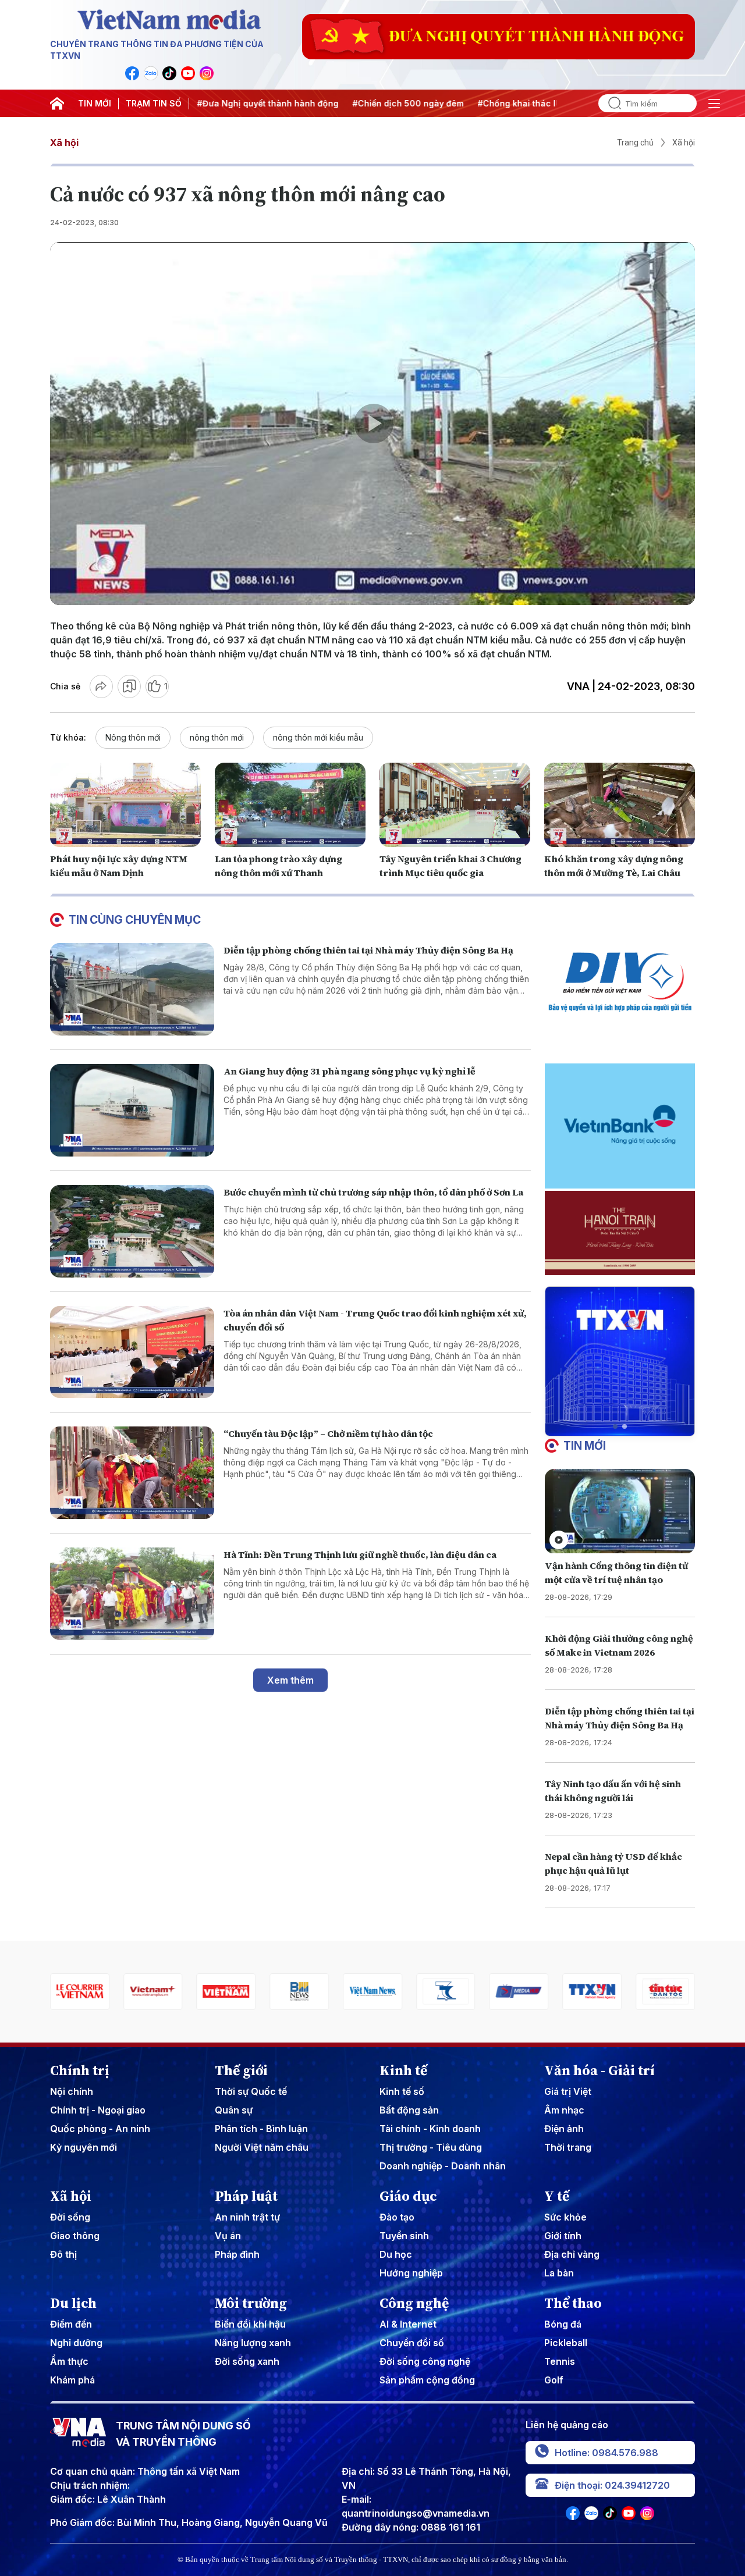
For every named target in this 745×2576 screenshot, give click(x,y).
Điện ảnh (564, 2129)
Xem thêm (290, 1680)
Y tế (557, 2196)
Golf (554, 2380)
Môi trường (251, 2303)
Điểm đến (71, 2324)
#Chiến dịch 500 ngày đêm (324, 103)
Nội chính (72, 2091)
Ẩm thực (69, 2361)
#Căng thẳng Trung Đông (549, 103)
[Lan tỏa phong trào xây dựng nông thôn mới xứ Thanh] (290, 805)
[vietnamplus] (80, 1992)
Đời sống (70, 2217)
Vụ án (228, 2236)
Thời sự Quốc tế (251, 2091)
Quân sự (234, 2110)
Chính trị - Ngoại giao (98, 2110)
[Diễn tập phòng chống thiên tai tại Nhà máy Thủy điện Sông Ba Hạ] (132, 989)
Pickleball (566, 2343)
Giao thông (75, 2236)
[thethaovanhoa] (665, 1992)
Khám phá (72, 2380)
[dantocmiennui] (372, 1992)
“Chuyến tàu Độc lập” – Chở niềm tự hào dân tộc (328, 1433)
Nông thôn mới (133, 737)
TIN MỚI (95, 103)
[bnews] (226, 1992)
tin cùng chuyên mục (135, 920)
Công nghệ (414, 2303)
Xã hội (64, 143)
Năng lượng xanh (253, 2343)
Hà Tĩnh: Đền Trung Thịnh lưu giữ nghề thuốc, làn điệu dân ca (360, 1554)
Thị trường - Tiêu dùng (431, 2147)
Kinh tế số (402, 2091)
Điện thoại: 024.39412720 (612, 2485)
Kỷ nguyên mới (84, 2147)
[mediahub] (446, 1992)
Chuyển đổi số (412, 2343)
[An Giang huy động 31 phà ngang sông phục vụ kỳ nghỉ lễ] (132, 1110)
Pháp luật (246, 2196)
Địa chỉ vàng (572, 2254)
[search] (610, 103)
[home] (57, 104)
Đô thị (63, 2254)
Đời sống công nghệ (425, 2361)
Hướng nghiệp (411, 2273)
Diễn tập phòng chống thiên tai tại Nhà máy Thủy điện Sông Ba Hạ (368, 950)
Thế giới (241, 2070)
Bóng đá (563, 2324)
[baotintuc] (592, 1992)
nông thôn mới (217, 737)
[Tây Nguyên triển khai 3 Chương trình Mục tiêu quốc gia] (455, 805)
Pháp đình (237, 2254)
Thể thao (573, 2303)
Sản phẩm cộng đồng (427, 2380)
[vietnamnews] (299, 1992)
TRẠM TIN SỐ (154, 103)
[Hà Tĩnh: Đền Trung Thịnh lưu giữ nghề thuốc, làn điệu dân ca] (132, 1594)
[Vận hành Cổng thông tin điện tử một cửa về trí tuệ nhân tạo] (620, 1511)
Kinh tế (403, 2070)
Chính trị (80, 2070)
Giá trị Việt (568, 2091)
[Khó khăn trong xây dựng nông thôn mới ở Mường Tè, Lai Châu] (620, 805)
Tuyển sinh (404, 2236)
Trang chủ (635, 143)
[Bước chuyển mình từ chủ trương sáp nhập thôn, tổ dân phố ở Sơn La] (132, 1231)
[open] (714, 104)
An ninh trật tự (247, 2217)
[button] (615, 1426)
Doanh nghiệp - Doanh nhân (443, 2166)
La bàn (559, 2273)
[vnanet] (519, 1992)
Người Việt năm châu (262, 2147)
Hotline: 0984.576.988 (606, 2453)
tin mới (585, 1446)
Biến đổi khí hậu (250, 2324)
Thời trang (568, 2147)
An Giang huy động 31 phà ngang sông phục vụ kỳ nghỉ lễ (350, 1071)
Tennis (560, 2361)
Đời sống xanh (247, 2361)
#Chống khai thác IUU (438, 103)
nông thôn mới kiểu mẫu (318, 737)
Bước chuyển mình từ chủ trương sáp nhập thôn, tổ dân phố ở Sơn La (373, 1192)
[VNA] (132, 73)
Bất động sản (409, 2110)
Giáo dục (408, 2196)
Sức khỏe (565, 2217)
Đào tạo (397, 2217)
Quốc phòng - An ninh (100, 2129)
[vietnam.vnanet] (153, 1992)
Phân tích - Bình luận (261, 2129)
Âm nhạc (564, 2110)
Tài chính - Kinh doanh (430, 2129)
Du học (396, 2254)
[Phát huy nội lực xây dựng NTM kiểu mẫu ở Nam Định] (125, 805)
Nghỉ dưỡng (76, 2343)
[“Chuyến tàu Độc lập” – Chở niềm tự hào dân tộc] (132, 1473)
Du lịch (73, 2303)
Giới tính (563, 2236)
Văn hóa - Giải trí (599, 2070)
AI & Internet (408, 2324)
